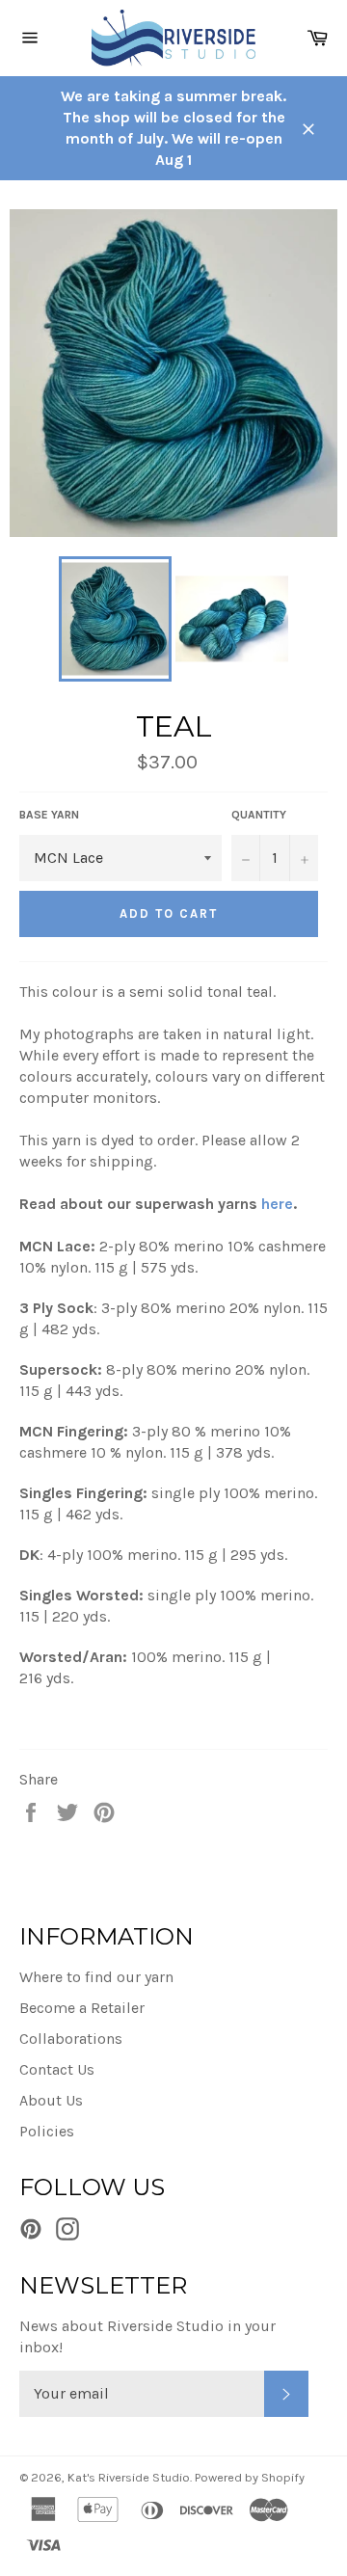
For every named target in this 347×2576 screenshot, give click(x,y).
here (277, 1204)
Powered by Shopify (250, 2477)
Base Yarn (49, 815)
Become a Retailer (82, 2008)
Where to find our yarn (96, 1977)
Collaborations (71, 2039)
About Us (51, 2100)
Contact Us (57, 2069)
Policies (47, 2131)
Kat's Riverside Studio (129, 2477)
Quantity (259, 815)
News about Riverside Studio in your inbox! (147, 2336)
